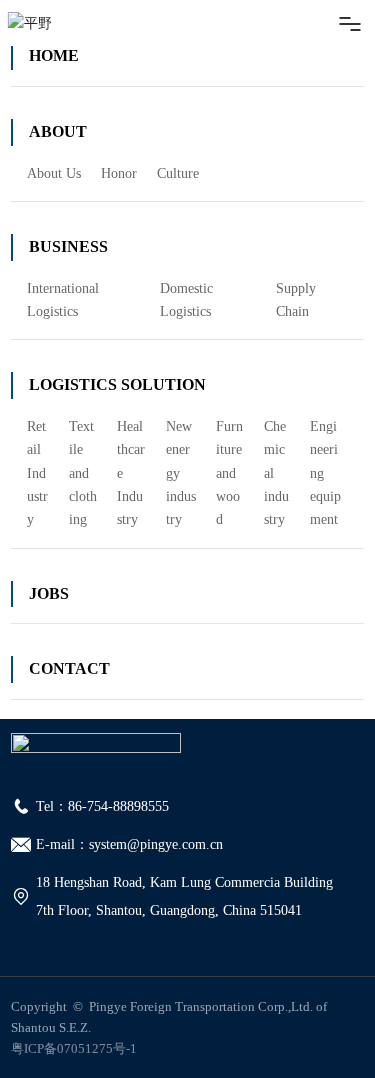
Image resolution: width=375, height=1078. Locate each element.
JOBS (49, 593)
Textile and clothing (83, 473)
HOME (54, 55)
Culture (178, 173)
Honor (119, 173)
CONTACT (69, 668)
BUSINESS (68, 246)
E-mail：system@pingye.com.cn (129, 844)
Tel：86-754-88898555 (102, 806)
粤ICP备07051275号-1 (74, 1048)
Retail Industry (37, 473)
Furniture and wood (229, 473)
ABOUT (58, 131)
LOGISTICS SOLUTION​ (117, 384)
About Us (54, 173)
